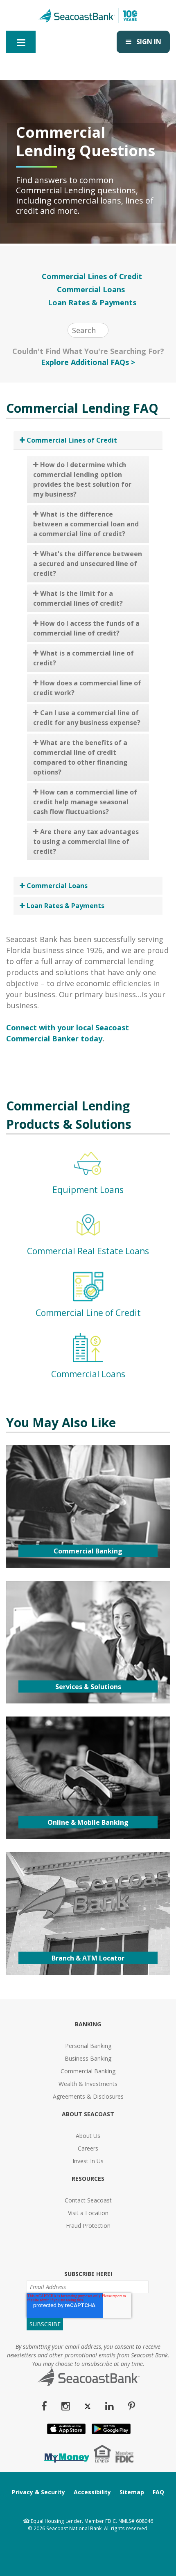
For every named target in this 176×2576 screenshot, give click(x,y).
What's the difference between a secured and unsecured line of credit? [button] (88, 564)
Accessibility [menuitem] (92, 2492)
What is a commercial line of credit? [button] (83, 658)
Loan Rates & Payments (92, 302)
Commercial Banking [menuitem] (88, 2071)
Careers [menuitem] (88, 2148)
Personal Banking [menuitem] (88, 2046)
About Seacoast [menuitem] (88, 2114)
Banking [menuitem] (88, 2024)
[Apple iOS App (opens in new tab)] (65, 2432)
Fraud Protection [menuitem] (88, 2226)
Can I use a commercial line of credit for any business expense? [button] (87, 718)
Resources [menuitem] (88, 2179)
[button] (88, 440)
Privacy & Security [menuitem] (38, 2492)
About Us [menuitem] (88, 2136)
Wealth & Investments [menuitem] (88, 2084)
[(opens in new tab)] (66, 2460)
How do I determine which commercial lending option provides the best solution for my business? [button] (82, 479)
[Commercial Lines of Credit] (88, 1300)
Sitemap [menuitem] (132, 2492)
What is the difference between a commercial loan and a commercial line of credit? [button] (86, 524)
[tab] (88, 440)
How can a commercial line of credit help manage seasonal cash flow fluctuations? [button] (85, 802)
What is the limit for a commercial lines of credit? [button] (78, 598)
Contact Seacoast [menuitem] (88, 2200)
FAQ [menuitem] (158, 2492)
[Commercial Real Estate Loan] (88, 1238)
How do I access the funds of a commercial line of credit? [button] (86, 628)
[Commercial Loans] (88, 1361)
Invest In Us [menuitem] (88, 2161)
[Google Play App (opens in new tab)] (110, 2432)
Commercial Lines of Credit (92, 276)
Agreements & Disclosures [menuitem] (88, 2096)
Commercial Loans (92, 289)
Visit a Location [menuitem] (88, 2213)
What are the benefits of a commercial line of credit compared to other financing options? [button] (80, 757)
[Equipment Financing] (88, 1177)
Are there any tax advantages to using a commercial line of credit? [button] (86, 842)
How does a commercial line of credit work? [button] (87, 688)
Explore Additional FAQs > (88, 362)
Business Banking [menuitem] (88, 2058)
